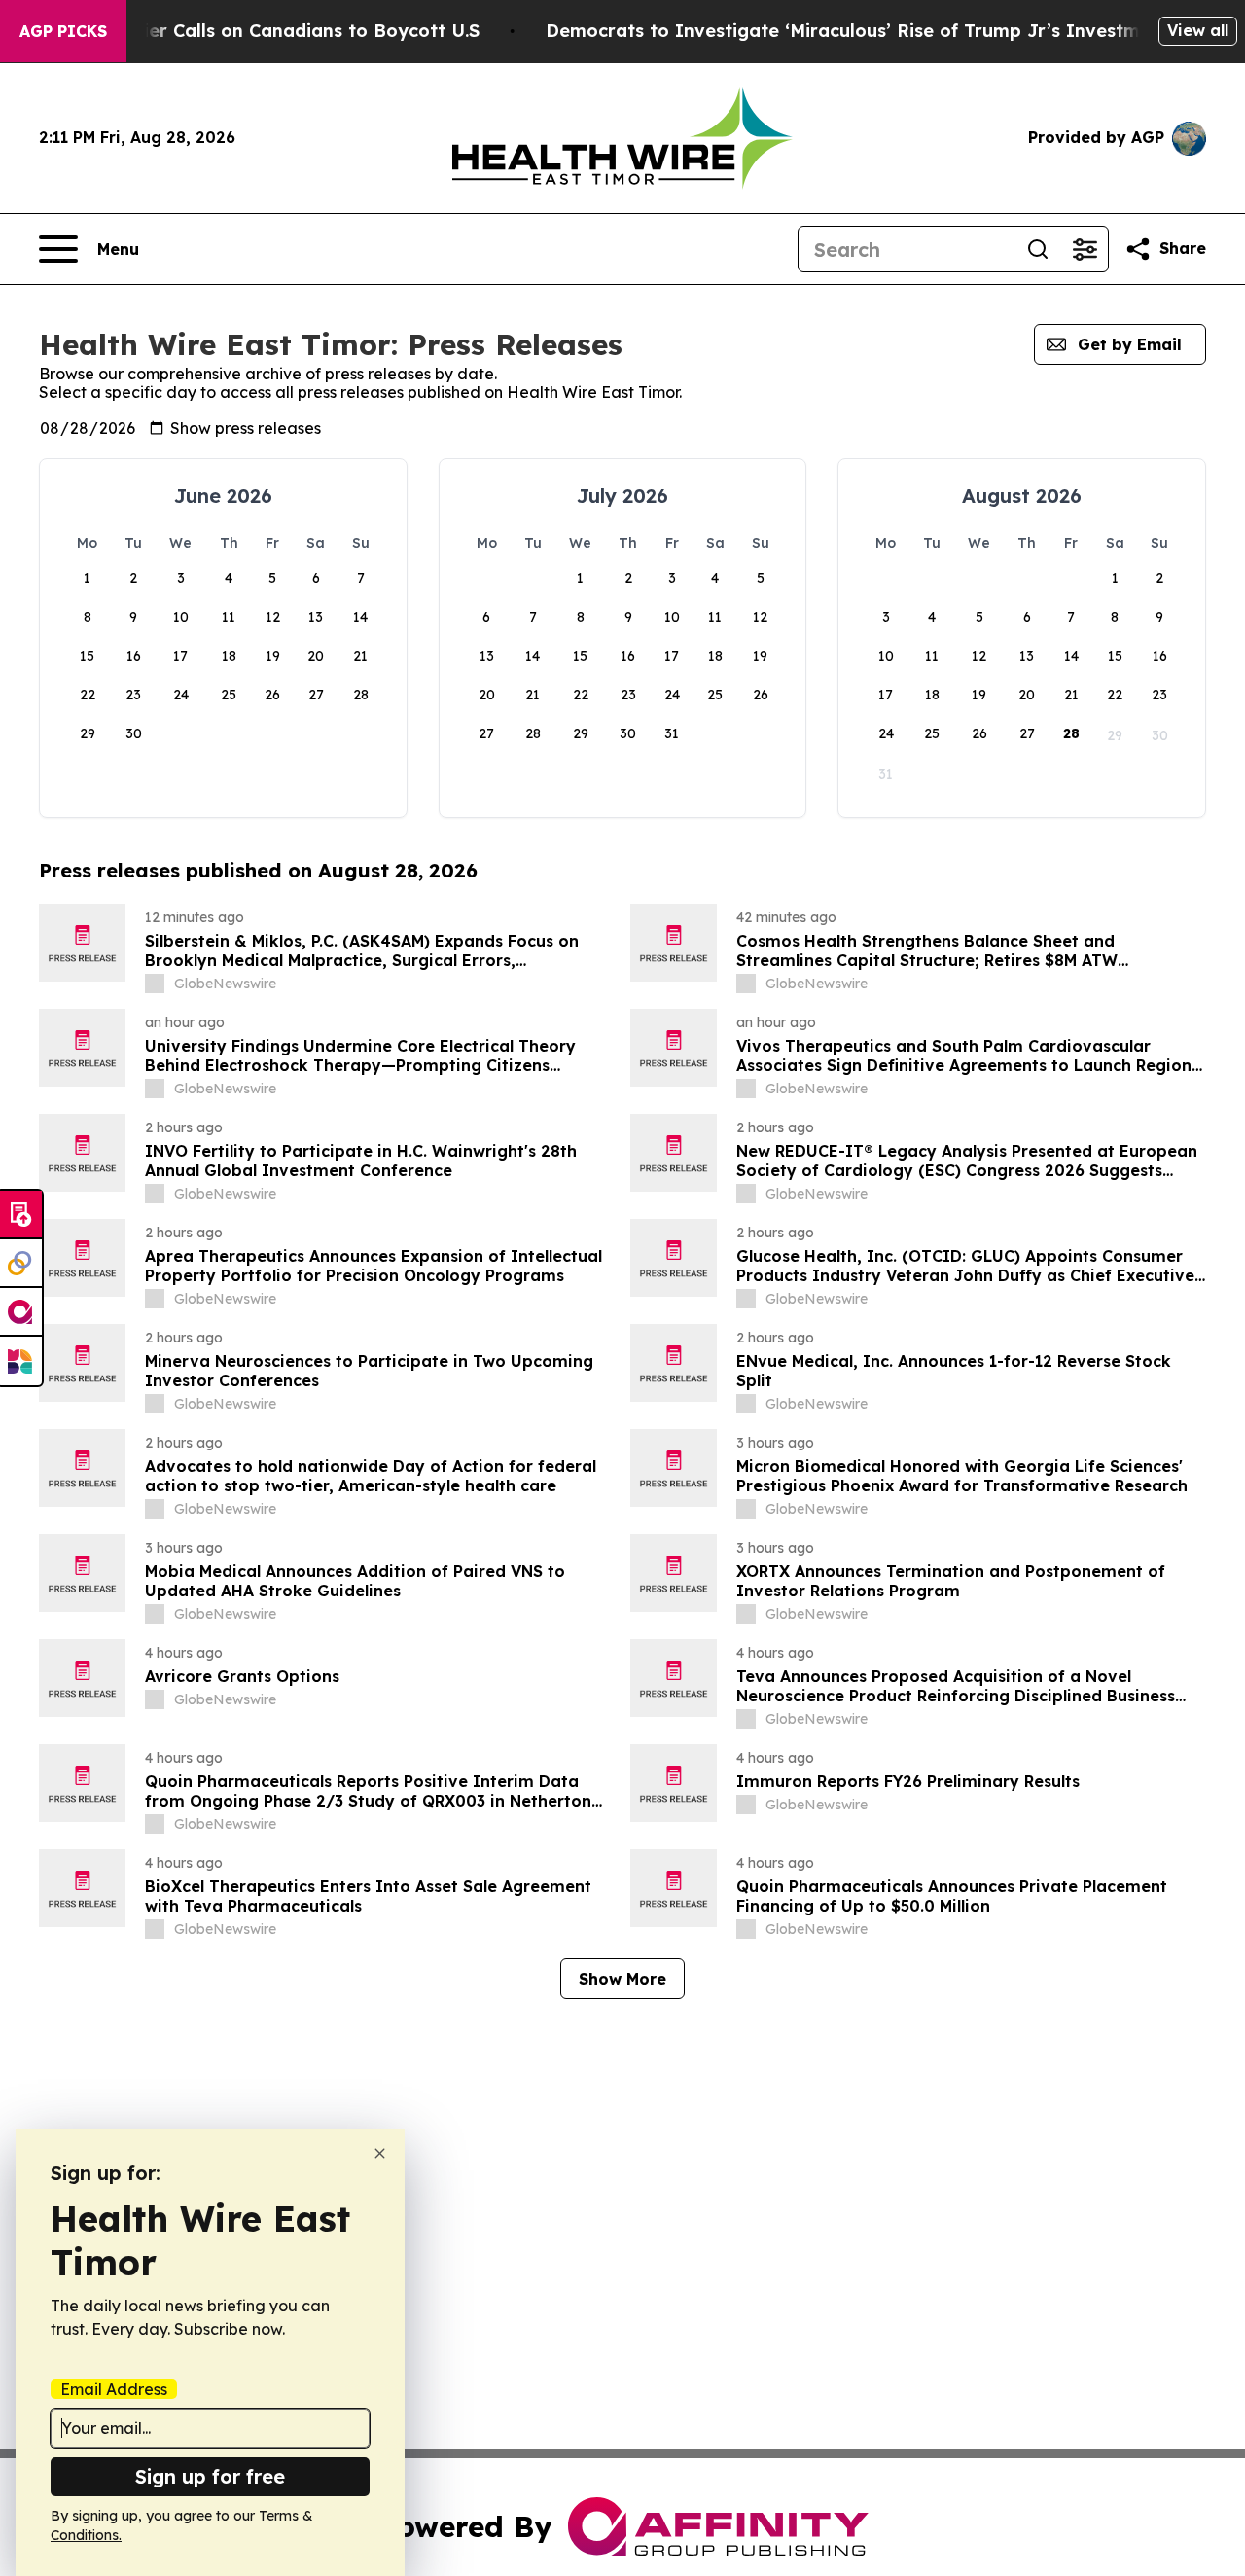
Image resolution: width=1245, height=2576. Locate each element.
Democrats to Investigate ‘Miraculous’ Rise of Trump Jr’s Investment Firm (880, 31)
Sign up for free (210, 2476)
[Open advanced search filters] (1085, 249)
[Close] (380, 2153)
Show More (622, 1979)
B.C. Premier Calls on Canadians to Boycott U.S (269, 31)
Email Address (114, 2389)
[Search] (1038, 249)
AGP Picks (63, 31)
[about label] (155, 984)
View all (1198, 30)
